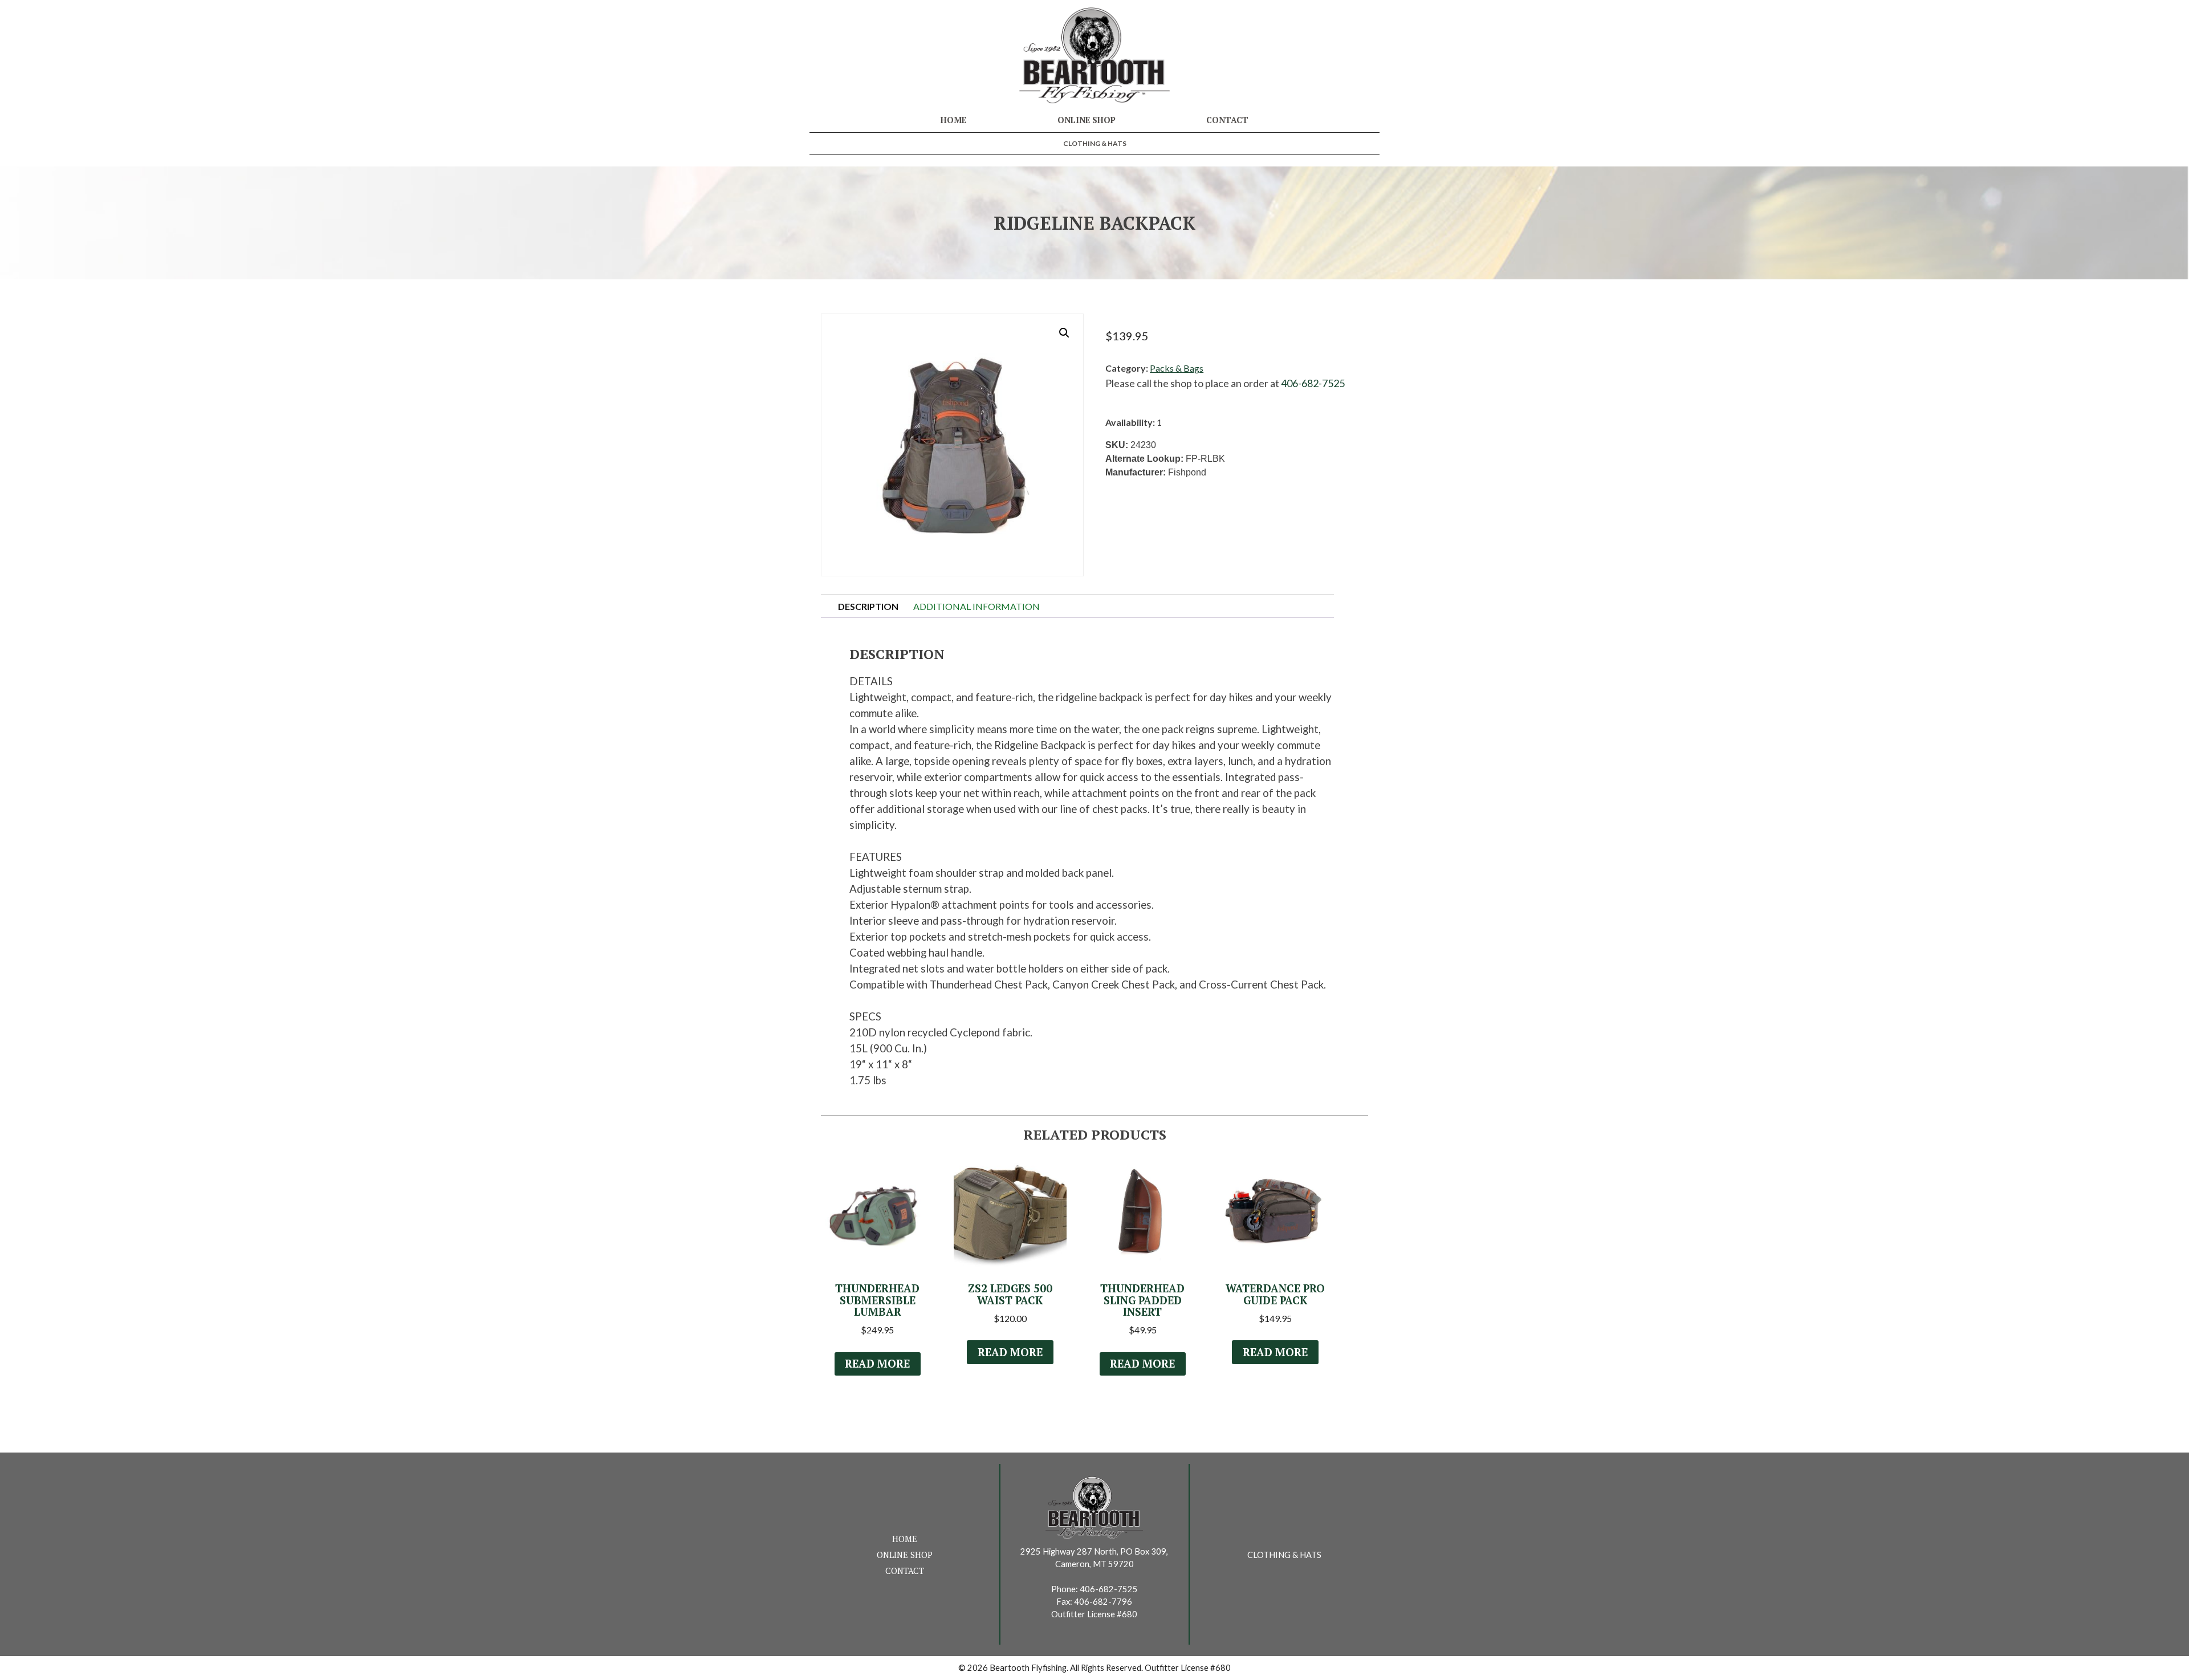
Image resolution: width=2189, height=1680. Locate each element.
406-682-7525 (1313, 383)
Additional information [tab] (976, 606)
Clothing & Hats (1095, 143)
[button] (1064, 333)
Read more (877, 1364)
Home (953, 120)
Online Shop (1087, 120)
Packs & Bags (1177, 368)
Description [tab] (868, 606)
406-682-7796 (1103, 1602)
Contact (1227, 120)
